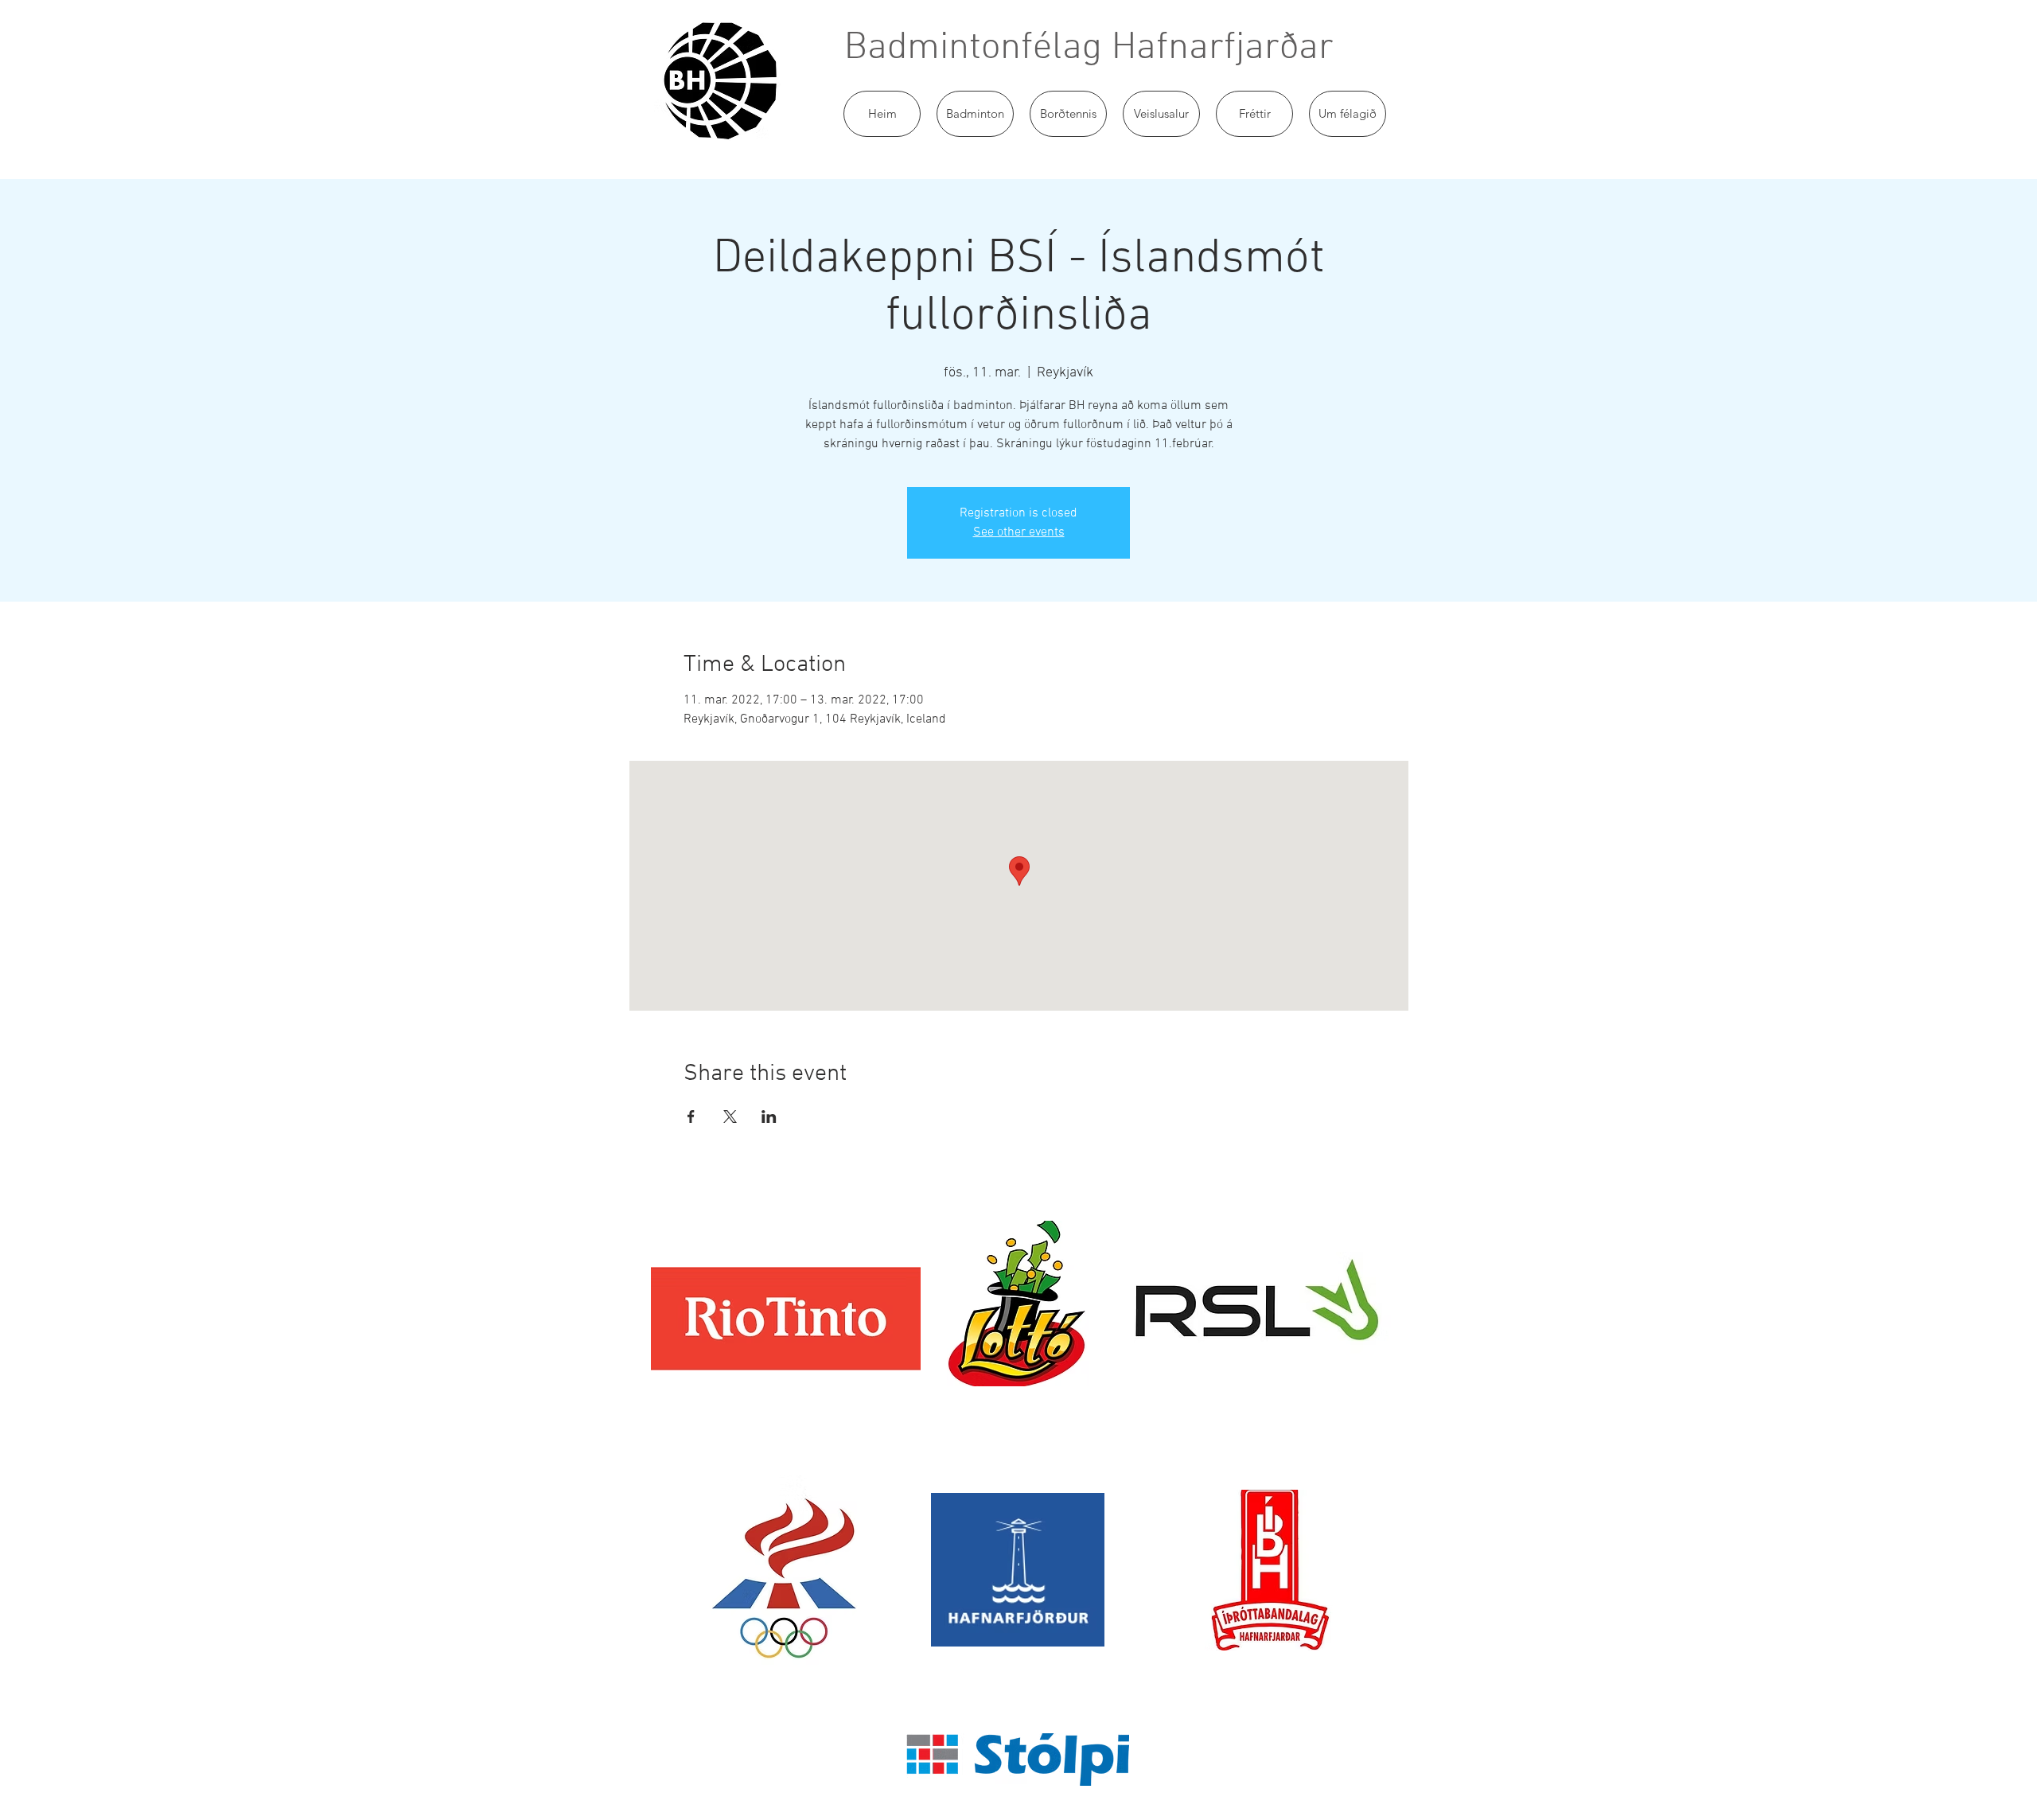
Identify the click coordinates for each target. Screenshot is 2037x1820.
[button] (975, 114)
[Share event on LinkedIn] (769, 1117)
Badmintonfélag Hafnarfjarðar (1089, 49)
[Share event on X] (730, 1117)
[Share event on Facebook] (691, 1117)
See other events (1019, 532)
